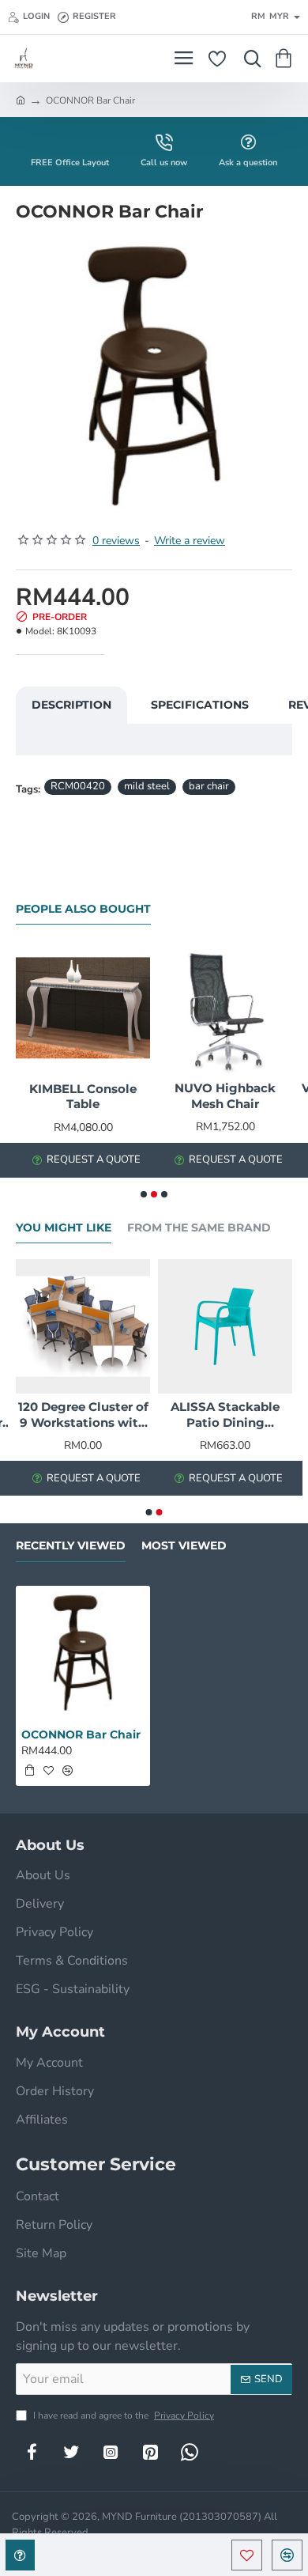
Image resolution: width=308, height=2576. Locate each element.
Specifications (200, 705)
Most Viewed (184, 1546)
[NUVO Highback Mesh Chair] (225, 1008)
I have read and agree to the (122, 2415)
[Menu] (184, 59)
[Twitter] (71, 2452)
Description (71, 705)
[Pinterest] (150, 2452)
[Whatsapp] (190, 2452)
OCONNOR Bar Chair (81, 1734)
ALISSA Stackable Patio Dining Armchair (225, 1415)
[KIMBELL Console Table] (83, 1008)
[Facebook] (32, 2452)
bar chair (209, 786)
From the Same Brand (199, 1228)
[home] (21, 100)
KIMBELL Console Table (83, 1097)
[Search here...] (249, 59)
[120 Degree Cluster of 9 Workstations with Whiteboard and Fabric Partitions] (83, 1326)
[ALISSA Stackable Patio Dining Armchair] (225, 1326)
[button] (247, 2555)
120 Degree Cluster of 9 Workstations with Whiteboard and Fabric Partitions (83, 1415)
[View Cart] (286, 59)
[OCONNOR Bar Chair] (83, 1653)
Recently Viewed (71, 1546)
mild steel (147, 786)
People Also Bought (83, 909)
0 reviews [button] (116, 541)
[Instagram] (111, 2452)
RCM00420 (78, 786)
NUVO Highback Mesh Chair (225, 1096)
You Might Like (64, 1228)
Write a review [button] (190, 541)
